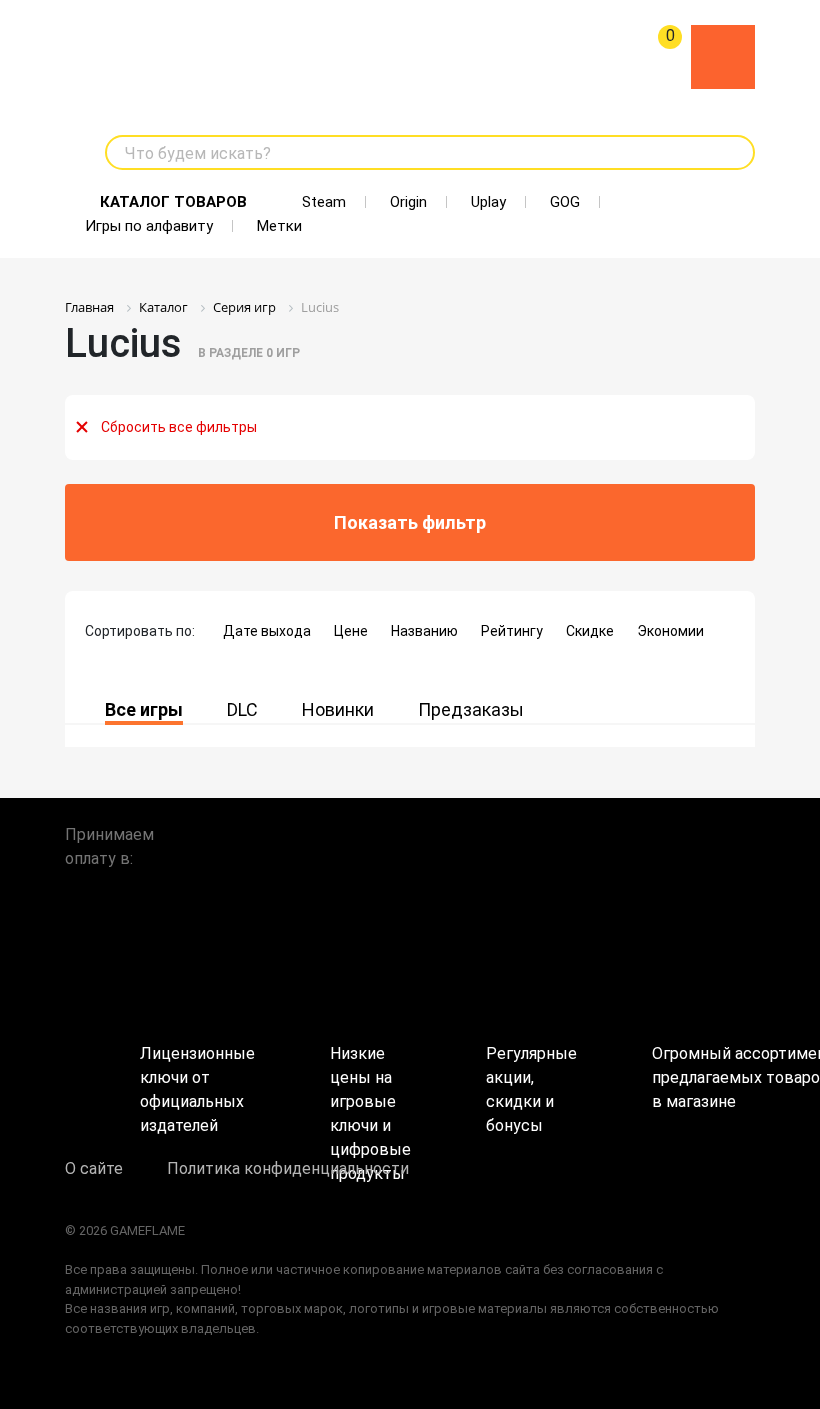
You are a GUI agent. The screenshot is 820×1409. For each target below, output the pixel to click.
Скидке (590, 631)
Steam (324, 202)
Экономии (670, 631)
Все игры (144, 709)
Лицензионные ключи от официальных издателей (197, 1070)
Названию (424, 631)
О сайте (94, 1168)
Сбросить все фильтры (179, 427)
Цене (351, 631)
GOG (565, 202)
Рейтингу (512, 631)
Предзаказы (471, 709)
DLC (242, 709)
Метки (279, 226)
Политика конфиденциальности (288, 1168)
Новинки (338, 709)
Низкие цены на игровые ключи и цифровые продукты (370, 1070)
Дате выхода (267, 631)
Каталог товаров (173, 202)
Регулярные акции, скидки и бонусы (531, 1070)
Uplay (488, 202)
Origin (408, 202)
